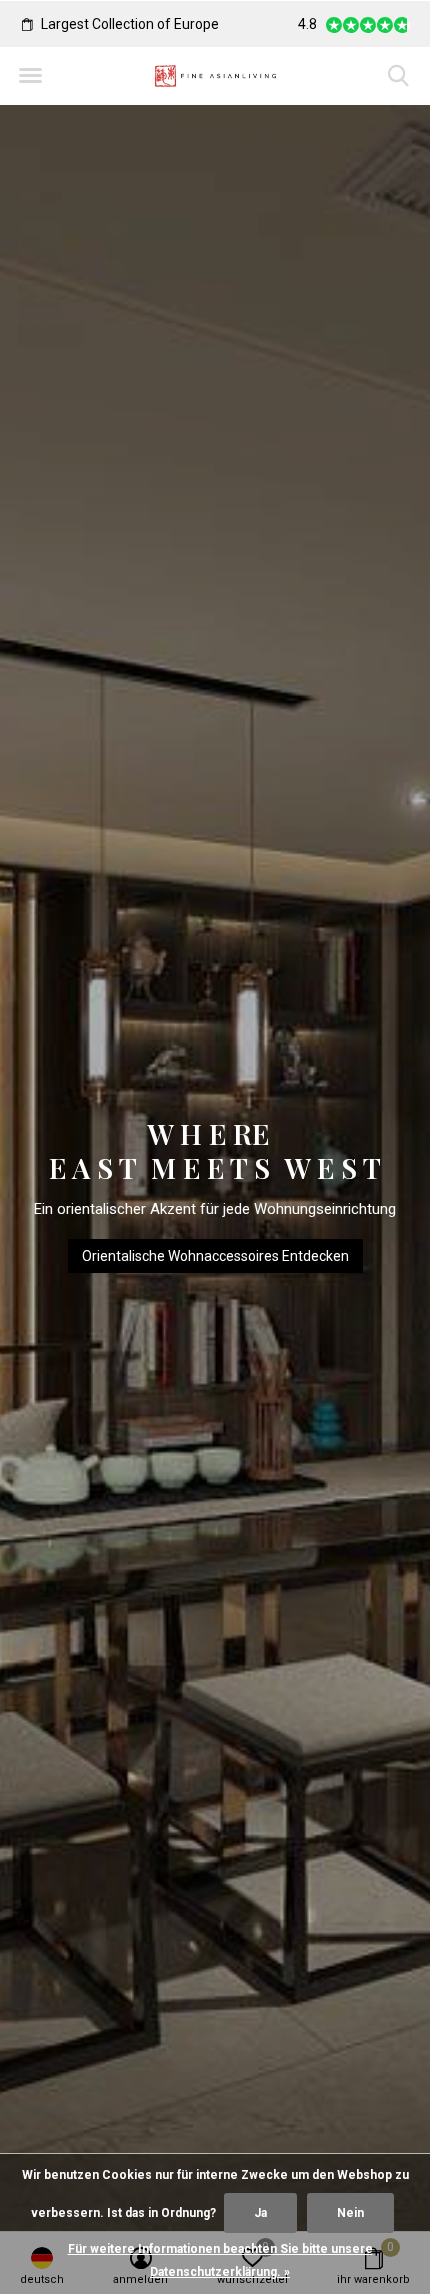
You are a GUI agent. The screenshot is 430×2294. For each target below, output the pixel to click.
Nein (350, 2213)
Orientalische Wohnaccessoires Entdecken (215, 1256)
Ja (260, 2213)
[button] (30, 76)
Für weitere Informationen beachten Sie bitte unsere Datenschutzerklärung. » (220, 2260)
